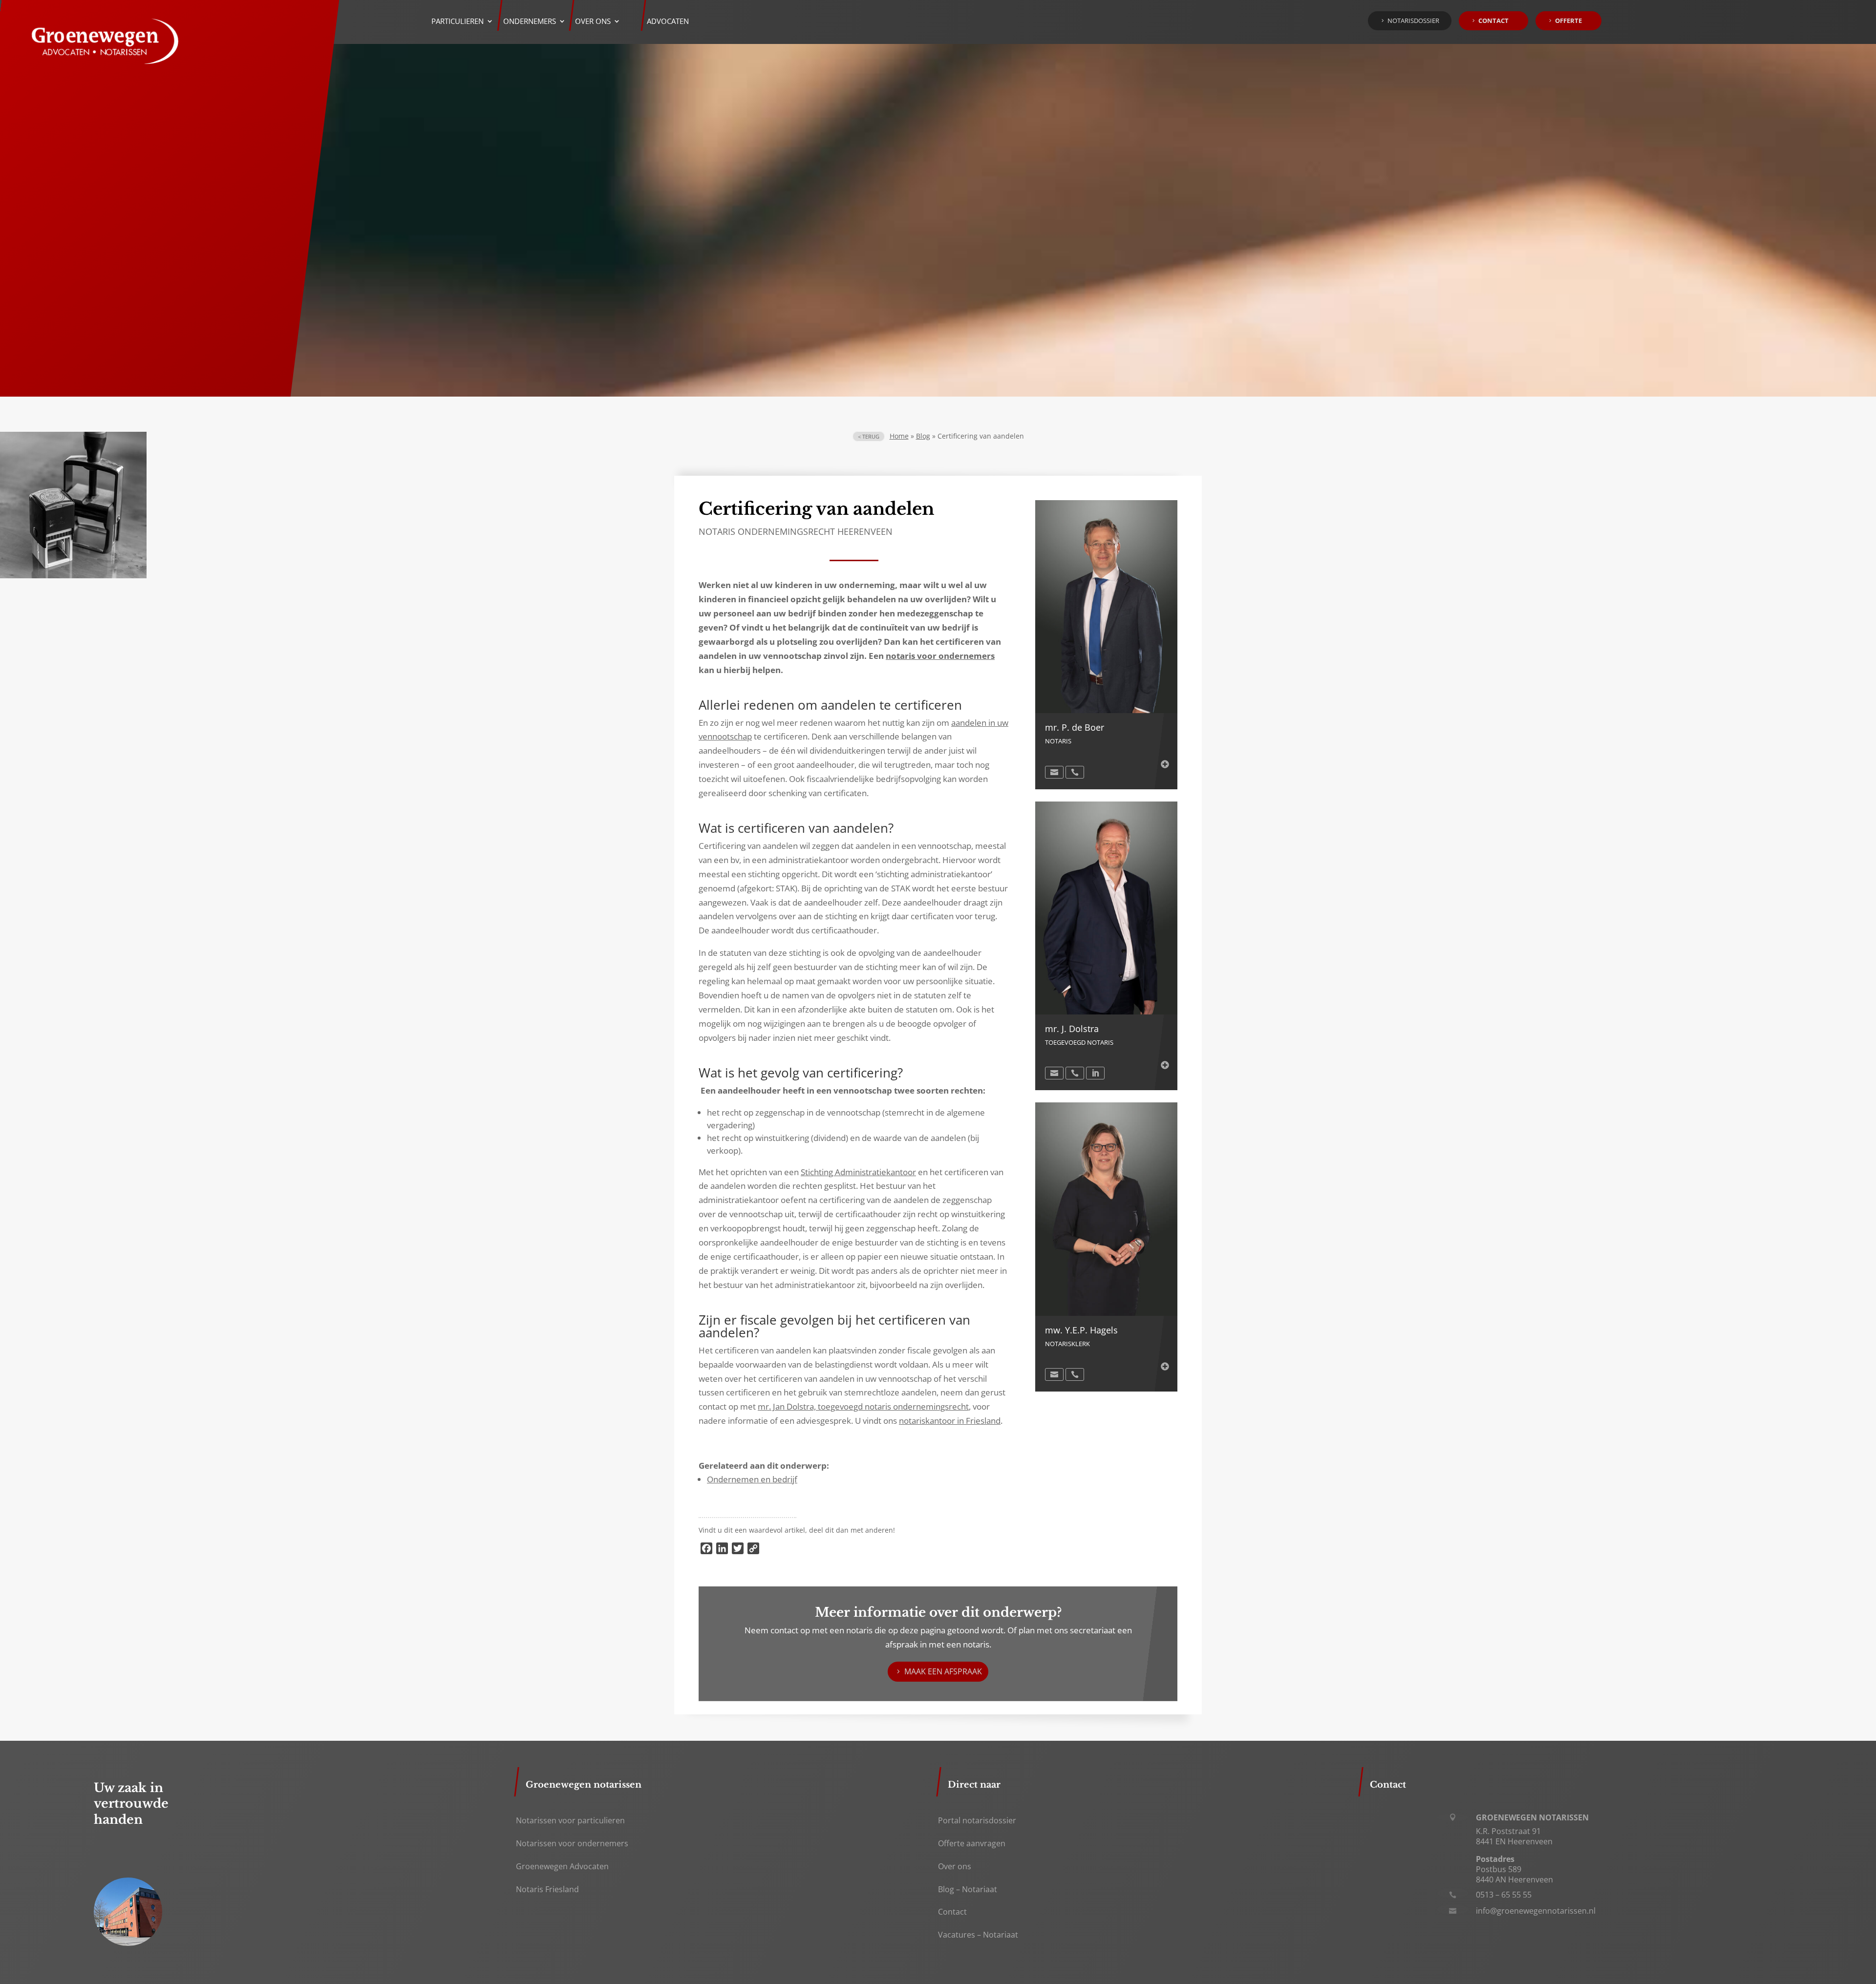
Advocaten (668, 22)
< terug (869, 436)
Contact (1493, 21)
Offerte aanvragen (972, 1843)
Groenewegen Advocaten (562, 1866)
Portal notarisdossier (977, 1820)
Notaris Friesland (547, 1889)
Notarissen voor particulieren (570, 1820)
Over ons (955, 1866)
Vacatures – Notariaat (978, 1935)
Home (899, 436)
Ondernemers (530, 22)
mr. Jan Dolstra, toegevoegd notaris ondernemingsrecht (863, 1406)
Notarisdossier (1413, 21)
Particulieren (458, 22)
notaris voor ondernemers (940, 656)
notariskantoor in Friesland (950, 1421)
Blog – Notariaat (968, 1889)
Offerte (1568, 21)
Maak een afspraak (943, 1671)
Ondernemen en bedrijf (752, 1479)
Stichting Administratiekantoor (858, 1172)
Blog (923, 436)
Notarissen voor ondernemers (572, 1843)
